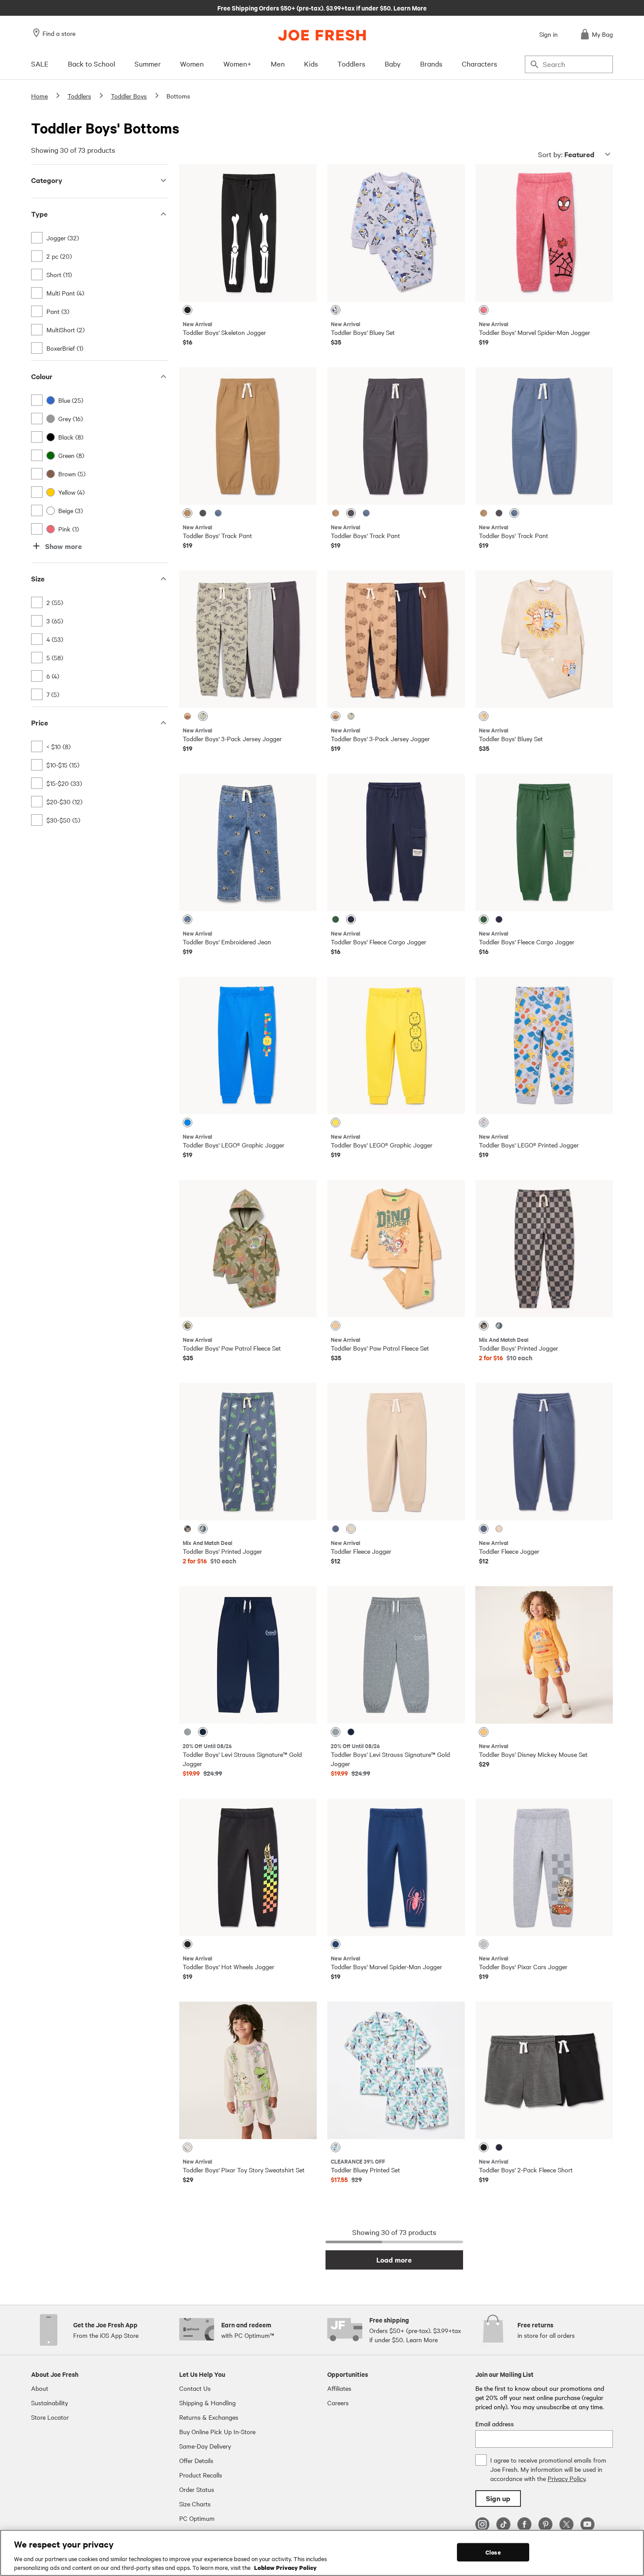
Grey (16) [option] (71, 419)
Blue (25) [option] (71, 400)
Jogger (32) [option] (63, 238)
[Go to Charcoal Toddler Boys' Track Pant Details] (396, 436)
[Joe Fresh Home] (322, 35)
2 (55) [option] (55, 602)
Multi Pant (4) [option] (65, 293)
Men (278, 63)
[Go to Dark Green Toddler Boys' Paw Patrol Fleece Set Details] (248, 1249)
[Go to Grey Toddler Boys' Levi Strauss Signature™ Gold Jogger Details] (396, 1655)
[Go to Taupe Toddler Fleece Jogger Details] (396, 1452)
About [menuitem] (40, 2388)
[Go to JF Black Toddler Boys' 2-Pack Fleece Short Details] (544, 2070)
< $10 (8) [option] (58, 746)
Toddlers (351, 63)
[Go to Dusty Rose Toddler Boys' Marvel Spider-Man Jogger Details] (544, 233)
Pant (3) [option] (58, 311)
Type (39, 214)
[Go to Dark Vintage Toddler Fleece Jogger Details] (544, 1452)
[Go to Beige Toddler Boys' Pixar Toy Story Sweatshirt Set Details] (248, 2070)
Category (47, 180)
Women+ (237, 63)
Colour (42, 376)
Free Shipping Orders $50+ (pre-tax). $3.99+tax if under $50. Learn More (322, 7)
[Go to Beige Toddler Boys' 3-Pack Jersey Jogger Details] (396, 639)
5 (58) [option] (55, 658)
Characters (479, 63)
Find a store (59, 33)
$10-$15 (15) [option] (63, 765)
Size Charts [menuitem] (195, 2504)
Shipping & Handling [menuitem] (207, 2403)
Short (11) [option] (59, 274)
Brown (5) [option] (72, 474)
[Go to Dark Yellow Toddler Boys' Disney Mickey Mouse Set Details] (544, 1655)
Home (39, 96)
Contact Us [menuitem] (195, 2388)
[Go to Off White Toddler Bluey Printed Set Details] (396, 2070)
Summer (148, 63)
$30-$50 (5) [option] (63, 820)
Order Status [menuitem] (197, 2489)
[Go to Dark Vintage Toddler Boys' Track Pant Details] (544, 436)
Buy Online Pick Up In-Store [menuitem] (217, 2432)
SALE (40, 63)
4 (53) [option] (55, 639)
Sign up (498, 2498)
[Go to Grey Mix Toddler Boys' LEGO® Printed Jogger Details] (544, 1045)
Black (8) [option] (71, 437)
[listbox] (100, 293)
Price (40, 723)
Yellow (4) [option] (71, 492)
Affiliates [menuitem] (339, 2388)
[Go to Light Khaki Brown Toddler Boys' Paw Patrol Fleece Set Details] (396, 1249)
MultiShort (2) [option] (65, 330)
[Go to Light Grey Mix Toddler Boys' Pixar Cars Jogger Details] (544, 1867)
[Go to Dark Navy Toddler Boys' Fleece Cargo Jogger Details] (396, 842)
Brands (431, 63)
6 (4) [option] (53, 676)
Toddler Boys (129, 96)
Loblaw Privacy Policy (285, 2567)
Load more (394, 2260)
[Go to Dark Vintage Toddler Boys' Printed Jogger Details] (248, 1452)
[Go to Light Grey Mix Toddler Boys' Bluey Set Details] (396, 233)
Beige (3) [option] (71, 510)
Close (493, 2552)
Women (192, 63)
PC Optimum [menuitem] (197, 2518)
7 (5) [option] (53, 694)
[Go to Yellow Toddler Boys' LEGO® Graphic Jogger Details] (396, 1045)
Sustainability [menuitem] (50, 2403)
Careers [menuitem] (338, 2403)
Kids (311, 63)
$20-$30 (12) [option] (64, 802)
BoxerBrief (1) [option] (65, 348)
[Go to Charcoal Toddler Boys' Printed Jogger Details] (544, 1249)
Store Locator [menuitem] (50, 2417)
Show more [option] (64, 546)
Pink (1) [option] (69, 529)
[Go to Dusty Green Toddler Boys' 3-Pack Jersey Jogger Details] (248, 639)
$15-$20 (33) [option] (64, 783)
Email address (495, 2424)
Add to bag (248, 288)
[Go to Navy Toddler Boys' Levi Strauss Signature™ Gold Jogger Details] (248, 1655)
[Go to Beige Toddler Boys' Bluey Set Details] (544, 639)
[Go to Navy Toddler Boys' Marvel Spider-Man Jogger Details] (396, 1867)
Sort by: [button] (566, 154)
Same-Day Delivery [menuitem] (205, 2446)
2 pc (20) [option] (59, 256)
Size (38, 579)
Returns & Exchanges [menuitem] (209, 2417)
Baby (393, 63)
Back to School (92, 63)
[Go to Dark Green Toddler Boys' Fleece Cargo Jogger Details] (544, 842)
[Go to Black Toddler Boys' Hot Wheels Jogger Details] (248, 1867)
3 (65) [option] (55, 621)
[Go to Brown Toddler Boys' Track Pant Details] (248, 436)
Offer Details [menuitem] (196, 2460)
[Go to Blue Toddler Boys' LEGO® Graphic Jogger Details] (248, 1045)
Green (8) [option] (71, 455)
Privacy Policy (566, 2478)
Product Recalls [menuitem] (201, 2475)
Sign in (548, 34)
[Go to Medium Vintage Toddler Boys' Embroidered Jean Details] (248, 842)
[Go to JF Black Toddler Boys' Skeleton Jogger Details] (248, 233)
